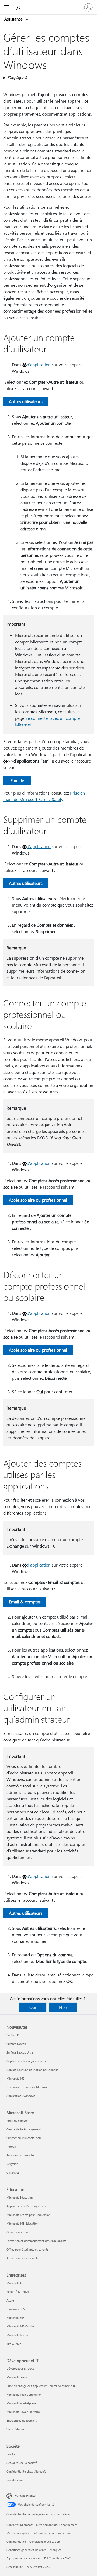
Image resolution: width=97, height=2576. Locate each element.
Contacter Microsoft (20, 2525)
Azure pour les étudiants (22, 2258)
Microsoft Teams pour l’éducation (28, 2215)
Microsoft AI (14, 2283)
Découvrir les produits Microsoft (27, 2087)
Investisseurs (15, 2480)
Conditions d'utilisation (45, 2541)
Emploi (11, 2454)
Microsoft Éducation (20, 2197)
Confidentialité (16, 2541)
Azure (10, 2300)
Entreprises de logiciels (22, 2420)
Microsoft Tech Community (24, 2394)
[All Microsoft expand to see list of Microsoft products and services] (7, 7)
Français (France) (25, 2495)
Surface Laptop (16, 2044)
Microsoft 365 (15, 2078)
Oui (33, 2007)
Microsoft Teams (17, 2335)
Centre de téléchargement (24, 2129)
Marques (56, 2550)
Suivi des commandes (20, 2155)
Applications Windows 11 (23, 2096)
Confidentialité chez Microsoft (26, 2471)
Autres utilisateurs (26, 401)
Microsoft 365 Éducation (22, 2223)
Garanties (13, 2173)
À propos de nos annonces (24, 2558)
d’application (39, 365)
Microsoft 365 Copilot (21, 2326)
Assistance (14, 19)
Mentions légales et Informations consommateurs (39, 2533)
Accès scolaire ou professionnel (38, 1200)
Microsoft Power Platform (23, 2412)
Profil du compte (17, 2121)
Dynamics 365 (16, 2309)
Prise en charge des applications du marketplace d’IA (41, 2386)
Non (63, 2007)
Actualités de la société (22, 2463)
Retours (12, 2147)
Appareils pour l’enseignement (27, 2206)
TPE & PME (14, 2344)
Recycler (12, 2164)
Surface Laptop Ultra (20, 2052)
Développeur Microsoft (21, 2369)
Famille (17, 780)
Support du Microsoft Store (24, 2138)
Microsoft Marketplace (21, 2403)
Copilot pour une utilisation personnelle (32, 2070)
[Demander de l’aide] (19, 7)
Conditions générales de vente (26, 2550)
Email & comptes (25, 1602)
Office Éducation (17, 2232)
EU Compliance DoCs (58, 2558)
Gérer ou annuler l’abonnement (57, 2525)
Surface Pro (14, 2035)
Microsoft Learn (17, 2377)
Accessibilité (15, 2567)
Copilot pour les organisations (26, 2061)
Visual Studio (15, 2429)
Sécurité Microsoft (18, 2292)
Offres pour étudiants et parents (27, 2249)
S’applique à (17, 78)
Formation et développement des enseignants (36, 2241)
